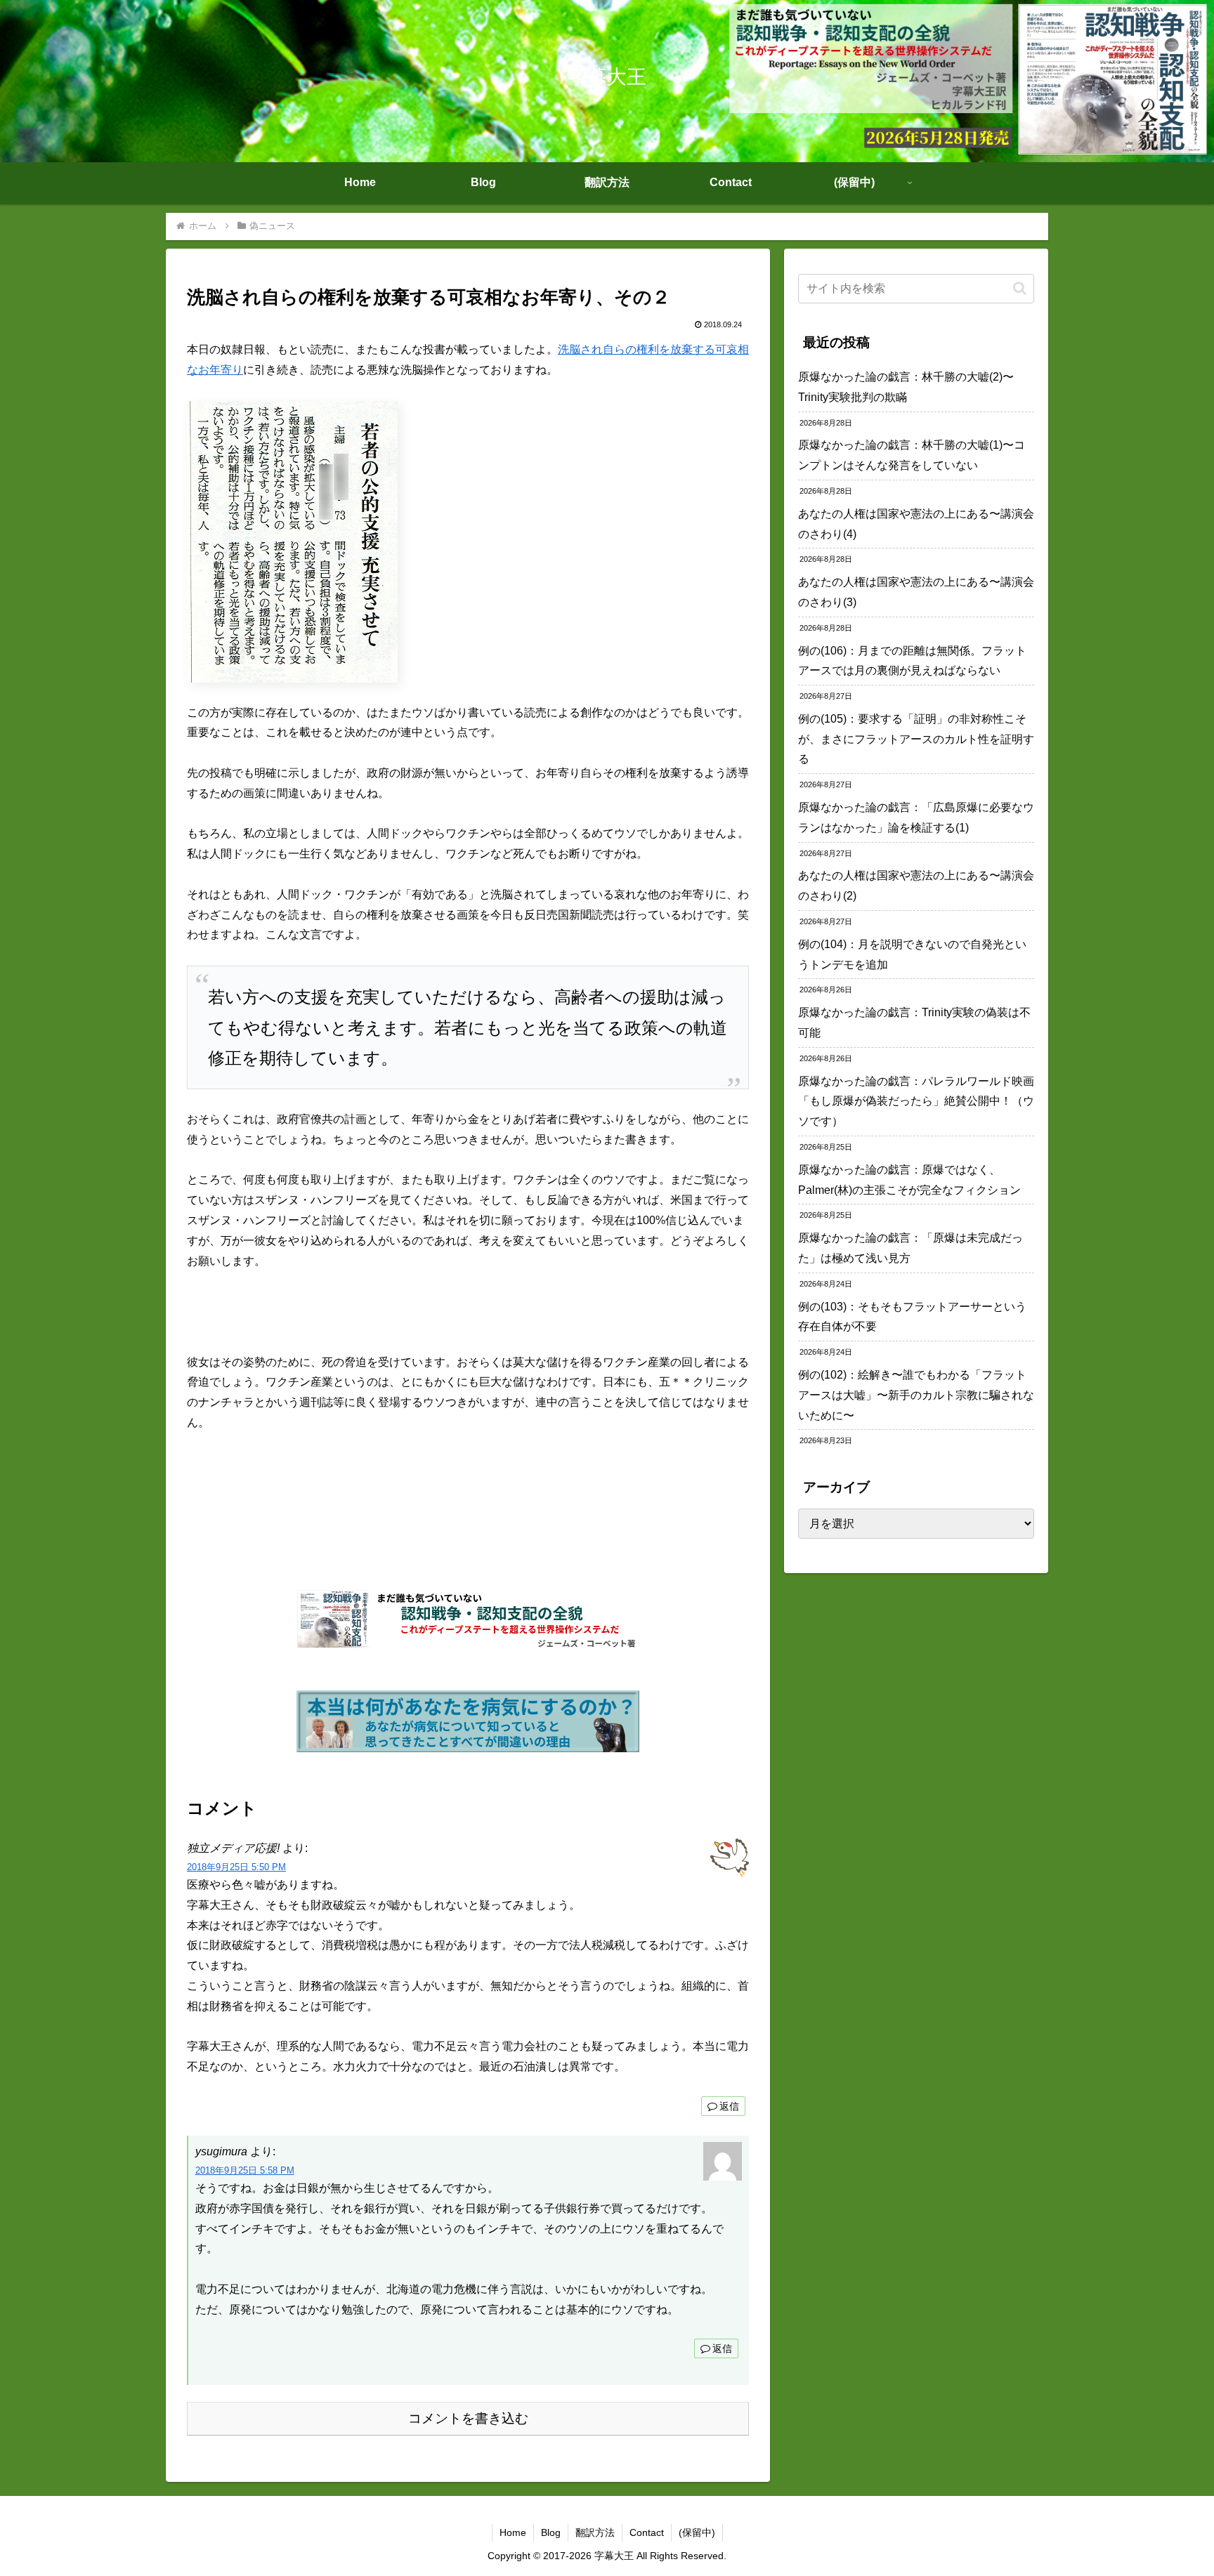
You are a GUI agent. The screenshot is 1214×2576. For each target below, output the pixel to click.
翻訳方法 (595, 2532)
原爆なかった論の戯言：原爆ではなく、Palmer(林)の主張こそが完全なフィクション (909, 1180)
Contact (647, 2532)
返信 (729, 2106)
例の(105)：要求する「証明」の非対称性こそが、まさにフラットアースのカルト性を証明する (916, 739)
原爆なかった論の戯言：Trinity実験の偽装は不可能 (914, 1023)
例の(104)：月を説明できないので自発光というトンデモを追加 (912, 954)
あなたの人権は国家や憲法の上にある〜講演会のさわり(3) (916, 592)
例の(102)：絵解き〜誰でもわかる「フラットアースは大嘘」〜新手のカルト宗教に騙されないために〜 (916, 1395)
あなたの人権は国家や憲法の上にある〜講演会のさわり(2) (916, 886)
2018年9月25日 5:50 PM (236, 1867)
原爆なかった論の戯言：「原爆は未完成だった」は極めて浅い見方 (910, 1248)
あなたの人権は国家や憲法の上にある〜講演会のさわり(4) (916, 524)
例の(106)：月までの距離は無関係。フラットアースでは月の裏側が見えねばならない (912, 661)
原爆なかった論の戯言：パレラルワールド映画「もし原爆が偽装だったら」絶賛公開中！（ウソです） (916, 1102)
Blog (551, 2532)
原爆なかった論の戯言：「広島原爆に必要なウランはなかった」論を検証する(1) (916, 817)
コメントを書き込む (468, 2418)
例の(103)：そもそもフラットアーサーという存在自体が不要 (912, 1317)
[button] (1020, 288)
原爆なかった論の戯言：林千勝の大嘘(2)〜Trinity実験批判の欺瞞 (906, 387)
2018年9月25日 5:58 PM (245, 2170)
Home (513, 2532)
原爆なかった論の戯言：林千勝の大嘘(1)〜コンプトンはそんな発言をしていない (912, 455)
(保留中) (697, 2532)
